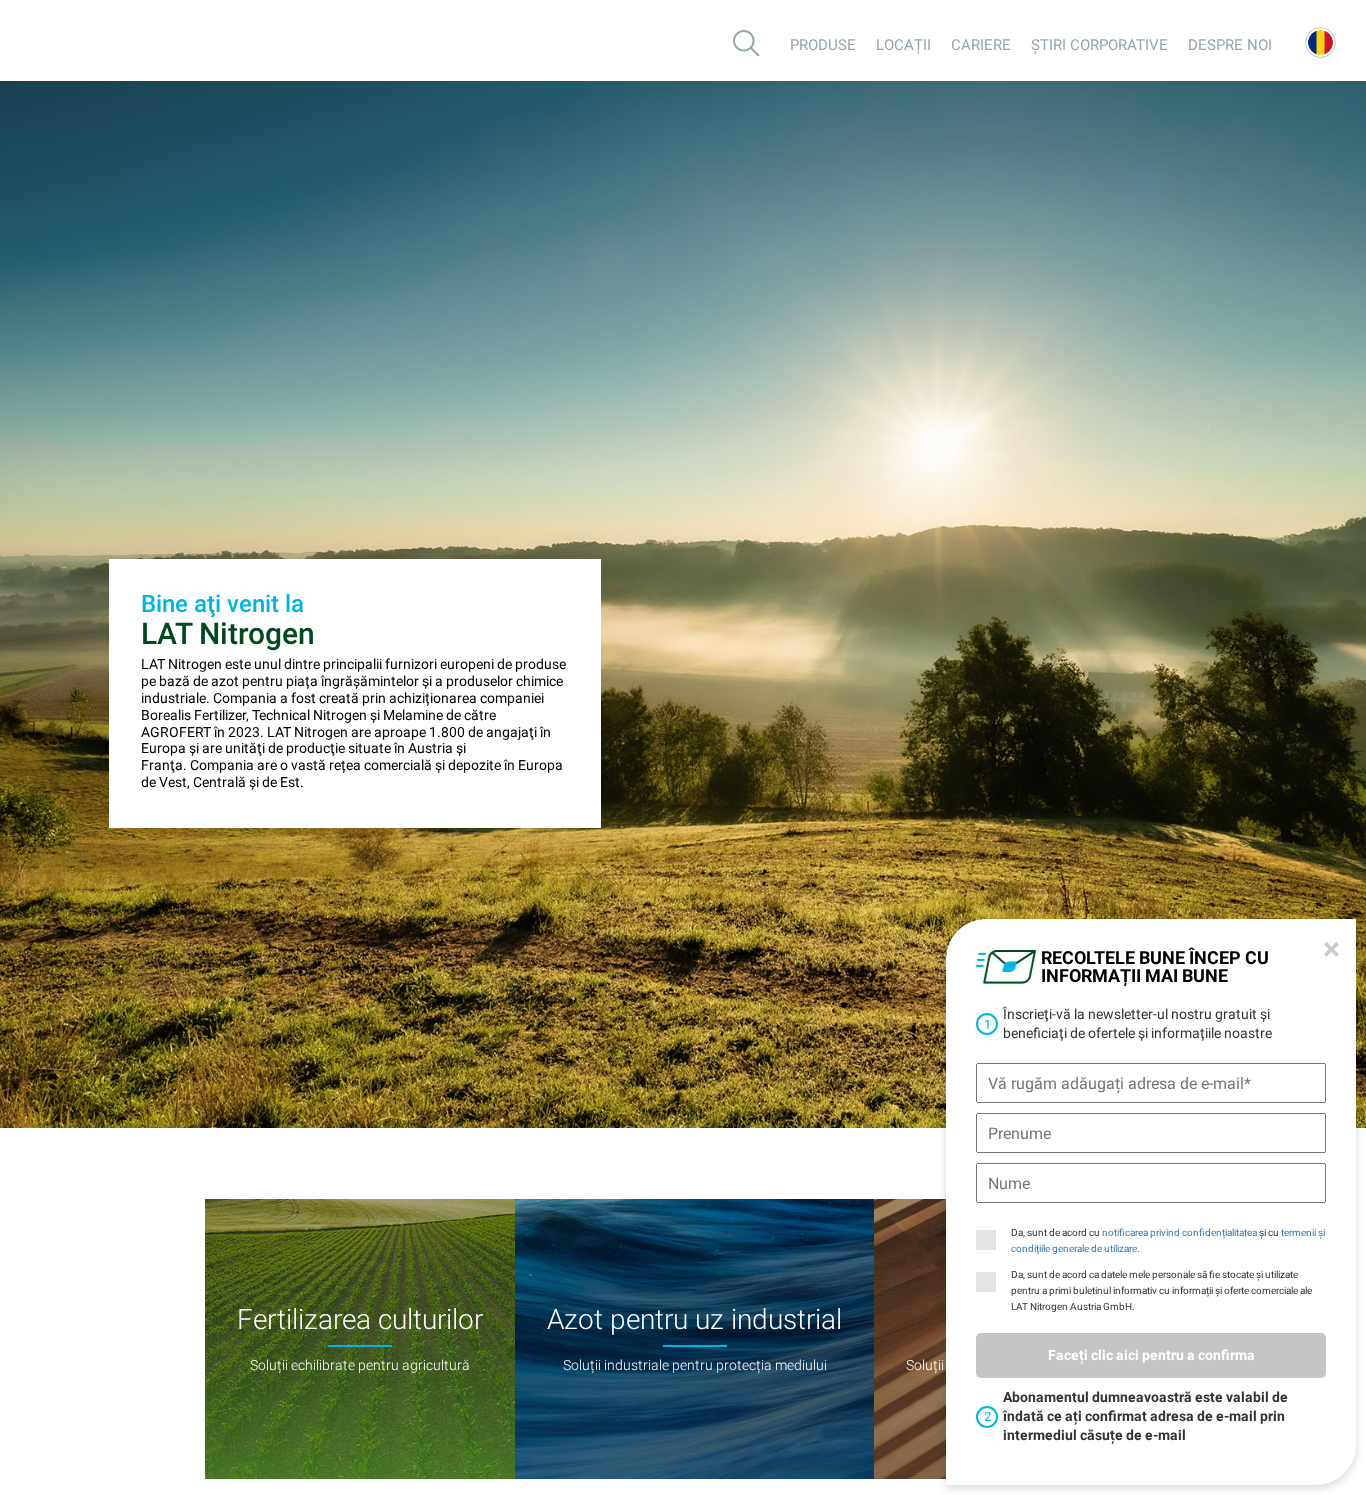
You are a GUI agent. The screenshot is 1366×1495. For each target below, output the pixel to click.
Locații (903, 45)
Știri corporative (1099, 45)
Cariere (981, 45)
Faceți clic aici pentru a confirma (1151, 1355)
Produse (823, 45)
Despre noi (1230, 45)
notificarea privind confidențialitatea (1179, 1232)
